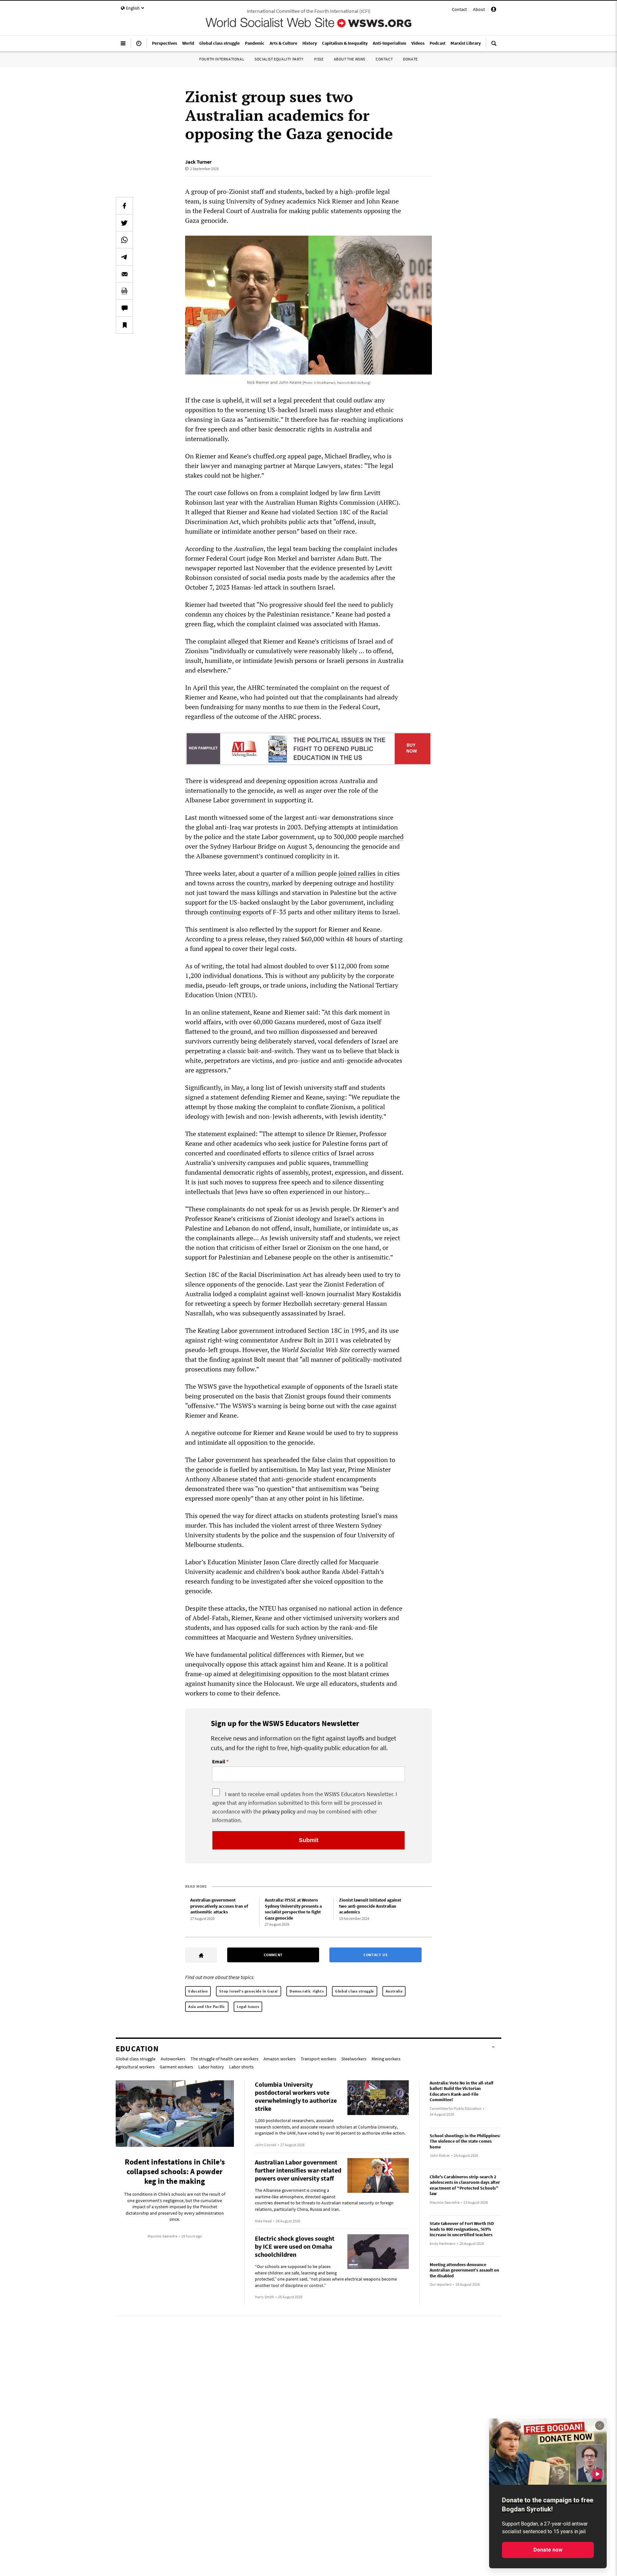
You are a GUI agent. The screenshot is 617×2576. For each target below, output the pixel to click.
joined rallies (357, 873)
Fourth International (222, 59)
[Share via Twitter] (124, 223)
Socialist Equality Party (279, 59)
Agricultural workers (135, 2067)
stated (248, 1479)
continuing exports (237, 912)
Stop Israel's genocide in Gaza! (249, 1991)
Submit (309, 1840)
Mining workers (386, 2059)
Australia (394, 1991)
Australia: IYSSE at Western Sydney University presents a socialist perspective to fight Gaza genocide (293, 1909)
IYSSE (319, 59)
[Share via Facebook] (124, 206)
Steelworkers (354, 2059)
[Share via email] (124, 274)
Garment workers (176, 2067)
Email (219, 1762)
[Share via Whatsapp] (124, 240)
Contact (459, 9)
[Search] (494, 46)
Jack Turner (198, 162)
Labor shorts (241, 2067)
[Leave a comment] (124, 308)
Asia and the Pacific (207, 2007)
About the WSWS (350, 59)
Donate (410, 59)
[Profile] (494, 10)
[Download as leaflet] (124, 291)
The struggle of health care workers (224, 2059)
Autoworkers (173, 2059)
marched (391, 837)
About (479, 9)
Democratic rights (307, 1991)
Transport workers (318, 2059)
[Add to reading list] (124, 325)
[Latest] (139, 46)
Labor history (211, 2067)
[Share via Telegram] (124, 257)
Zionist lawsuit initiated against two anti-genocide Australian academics (370, 1906)
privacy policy (279, 1811)
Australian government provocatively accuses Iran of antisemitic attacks (219, 1906)
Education (198, 1991)
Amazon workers (280, 2059)
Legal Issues (248, 2007)
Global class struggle (355, 1991)
